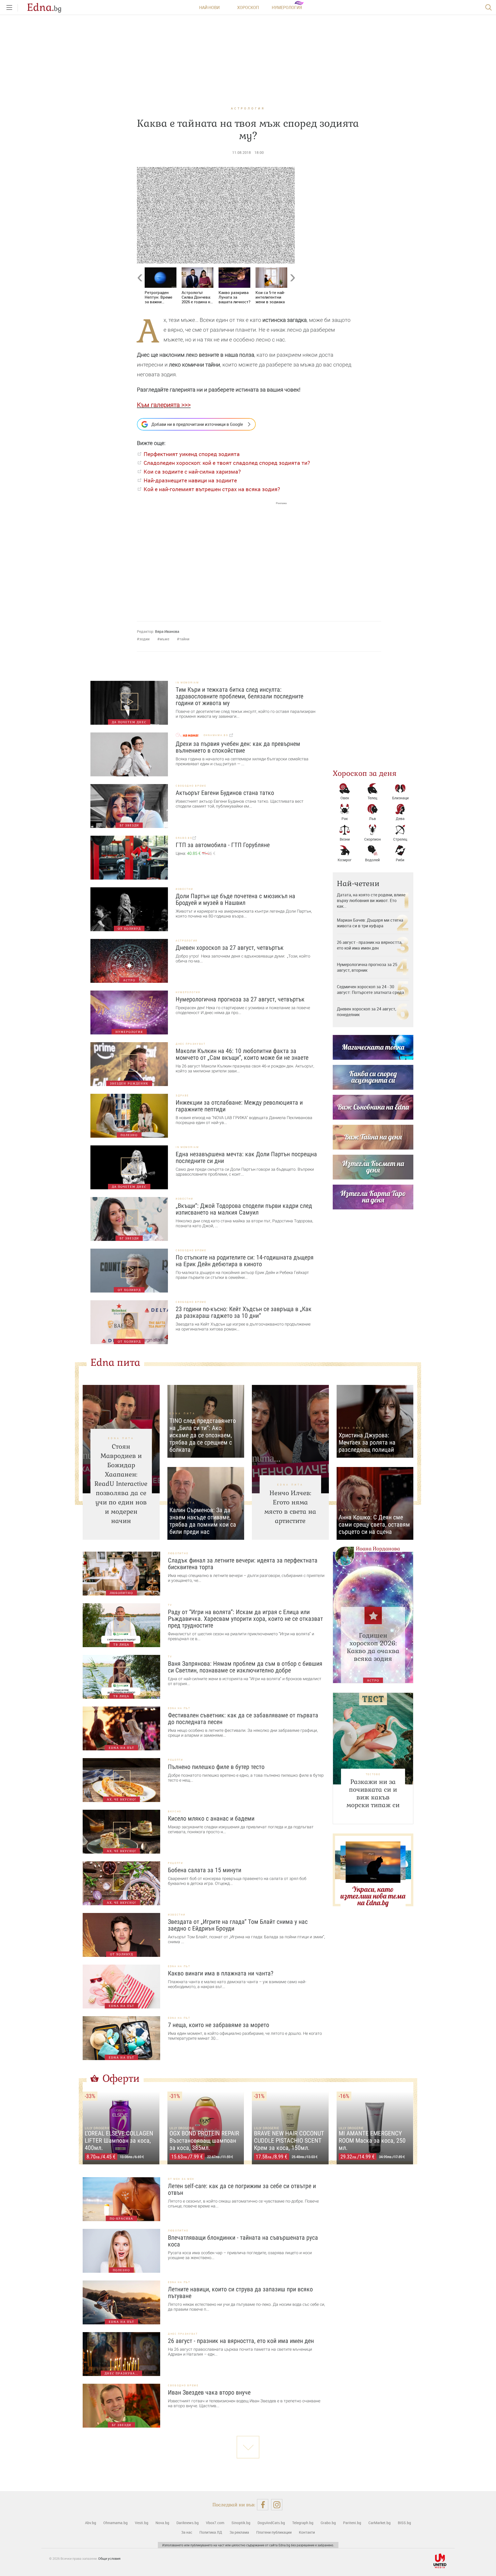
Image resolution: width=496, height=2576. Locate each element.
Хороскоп (248, 7)
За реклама (239, 2532)
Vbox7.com (215, 2523)
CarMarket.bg (379, 2523)
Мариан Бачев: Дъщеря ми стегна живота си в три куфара (370, 923)
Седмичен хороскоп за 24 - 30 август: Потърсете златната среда (370, 990)
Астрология (248, 108)
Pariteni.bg (352, 2523)
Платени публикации (274, 2532)
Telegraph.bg (303, 2523)
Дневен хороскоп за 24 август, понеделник (366, 1012)
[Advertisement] (212, 557)
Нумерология (287, 7)
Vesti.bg (142, 2523)
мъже (164, 639)
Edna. (44, 7)
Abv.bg (91, 2523)
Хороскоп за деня (365, 773)
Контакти (307, 2532)
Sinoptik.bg (241, 2523)
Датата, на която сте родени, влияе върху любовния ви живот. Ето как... (371, 900)
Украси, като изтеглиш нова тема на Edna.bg (373, 1896)
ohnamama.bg (216, 735)
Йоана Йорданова (378, 1549)
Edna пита (115, 1362)
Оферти (121, 2078)
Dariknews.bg (188, 2523)
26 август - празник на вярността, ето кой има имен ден (370, 945)
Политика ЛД (211, 2532)
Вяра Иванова (167, 631)
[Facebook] (263, 2505)
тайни (184, 639)
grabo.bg (184, 838)
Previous (139, 289)
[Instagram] (277, 2505)
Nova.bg (162, 2523)
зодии (144, 639)
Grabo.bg (328, 2523)
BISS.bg (404, 2523)
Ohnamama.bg (115, 2523)
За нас (187, 2532)
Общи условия (109, 2558)
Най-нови (209, 7)
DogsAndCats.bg (271, 2523)
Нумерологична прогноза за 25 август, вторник (367, 967)
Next (292, 289)
